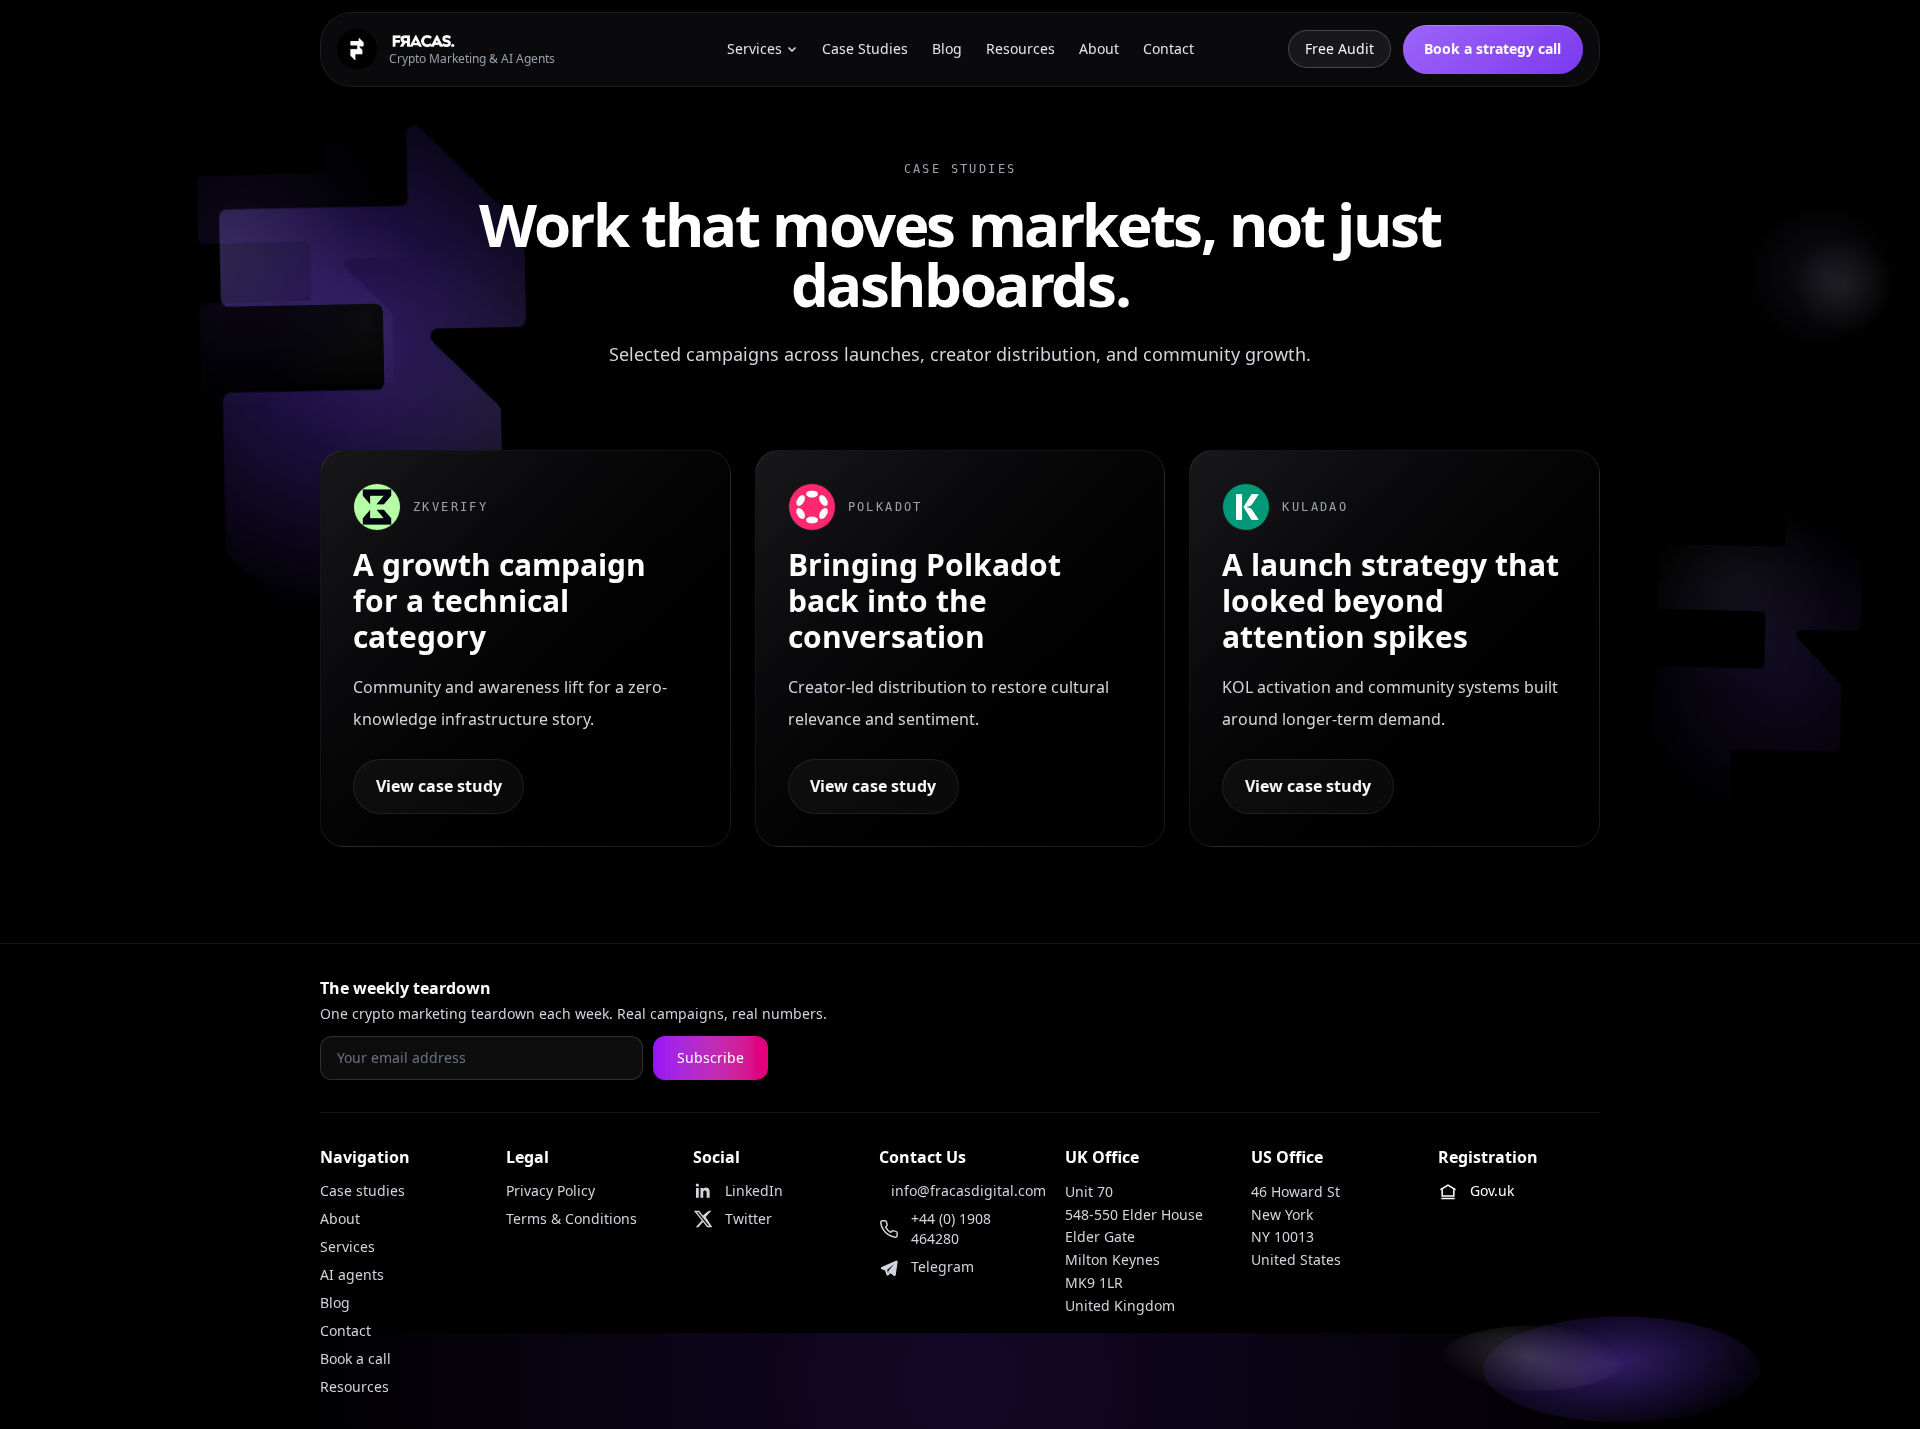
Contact (345, 1330)
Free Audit (1339, 48)
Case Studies (865, 48)
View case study (439, 786)
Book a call (355, 1358)
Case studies (362, 1190)
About (340, 1218)
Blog (335, 1302)
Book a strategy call (1492, 48)
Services (347, 1246)
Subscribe (710, 1057)
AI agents (352, 1274)
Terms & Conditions (571, 1218)
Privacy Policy (550, 1190)
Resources (354, 1386)
